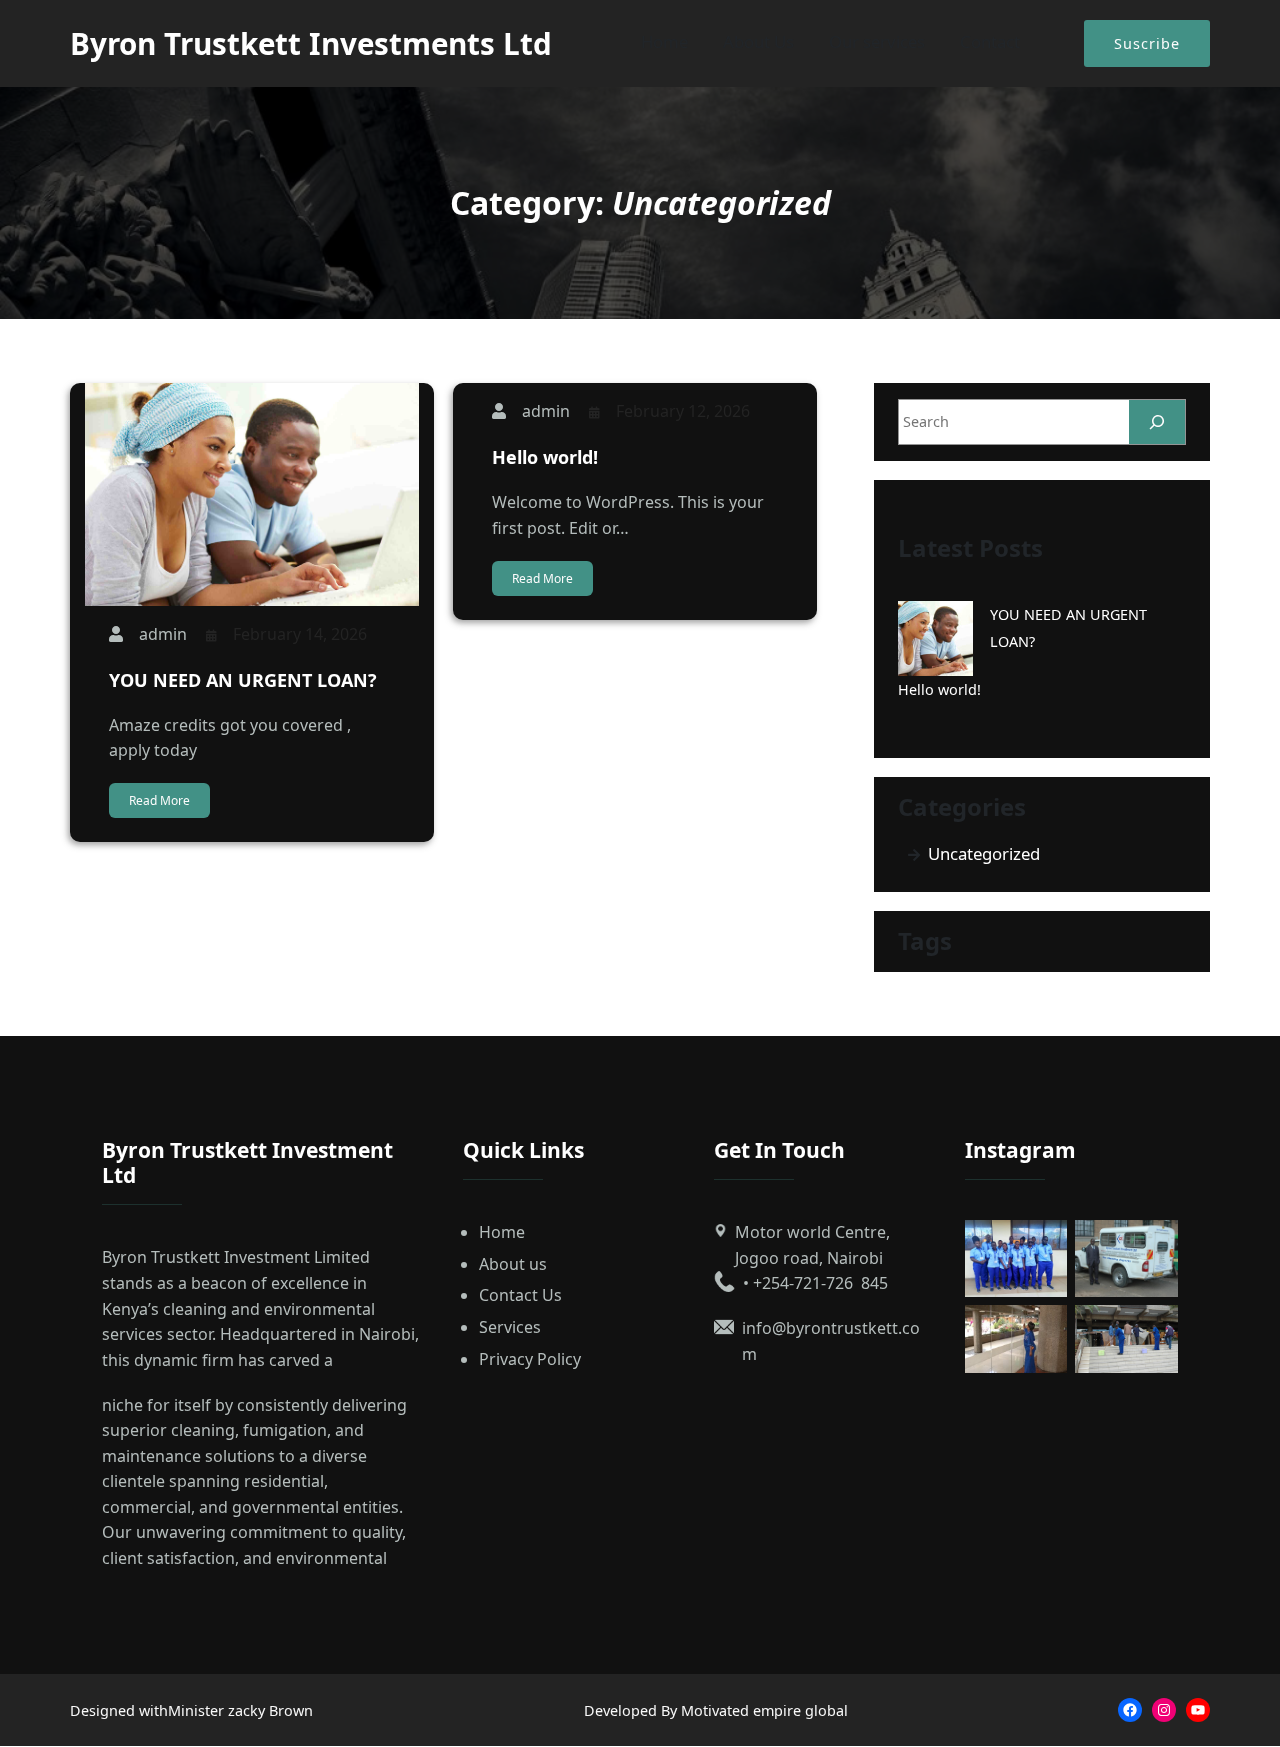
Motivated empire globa (762, 1710)
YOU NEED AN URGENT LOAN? (243, 680)
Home (502, 1232)
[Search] (1157, 421)
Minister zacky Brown (240, 1710)
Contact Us (520, 1295)
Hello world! (545, 457)
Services (510, 1327)
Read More (159, 800)
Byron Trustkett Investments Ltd (311, 43)
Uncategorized (984, 853)
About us (513, 1264)
